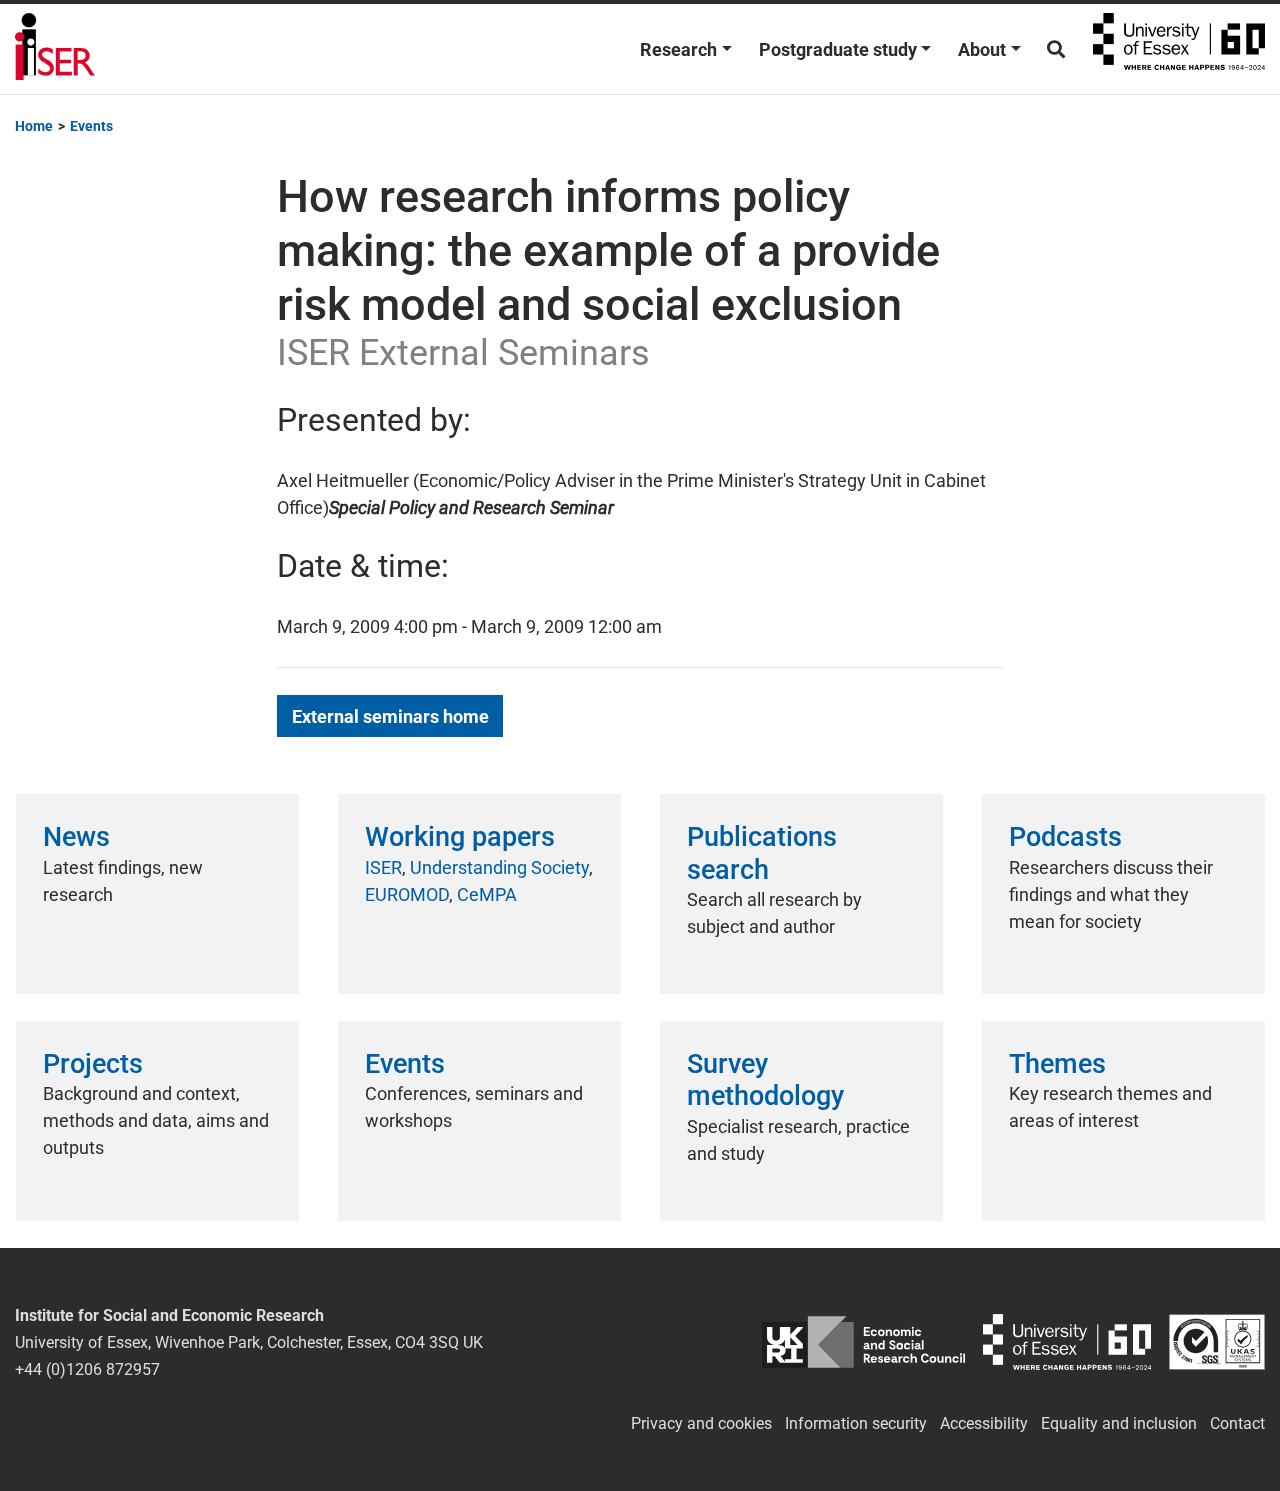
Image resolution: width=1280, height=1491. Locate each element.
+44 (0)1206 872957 (87, 1369)
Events (405, 1064)
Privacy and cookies (701, 1423)
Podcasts (1065, 837)
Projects (93, 1064)
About (982, 49)
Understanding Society (499, 867)
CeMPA (487, 894)
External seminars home (390, 716)
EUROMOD (407, 894)
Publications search (762, 853)
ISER (383, 867)
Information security (856, 1423)
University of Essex (1179, 49)
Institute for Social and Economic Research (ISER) (55, 49)
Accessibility (984, 1423)
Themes (1057, 1064)
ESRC (864, 1342)
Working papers (460, 837)
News (76, 837)
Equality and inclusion (1119, 1423)
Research (678, 49)
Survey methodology (765, 1080)
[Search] (1056, 49)
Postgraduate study (838, 49)
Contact (1237, 1423)
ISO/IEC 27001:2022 (1217, 1342)
